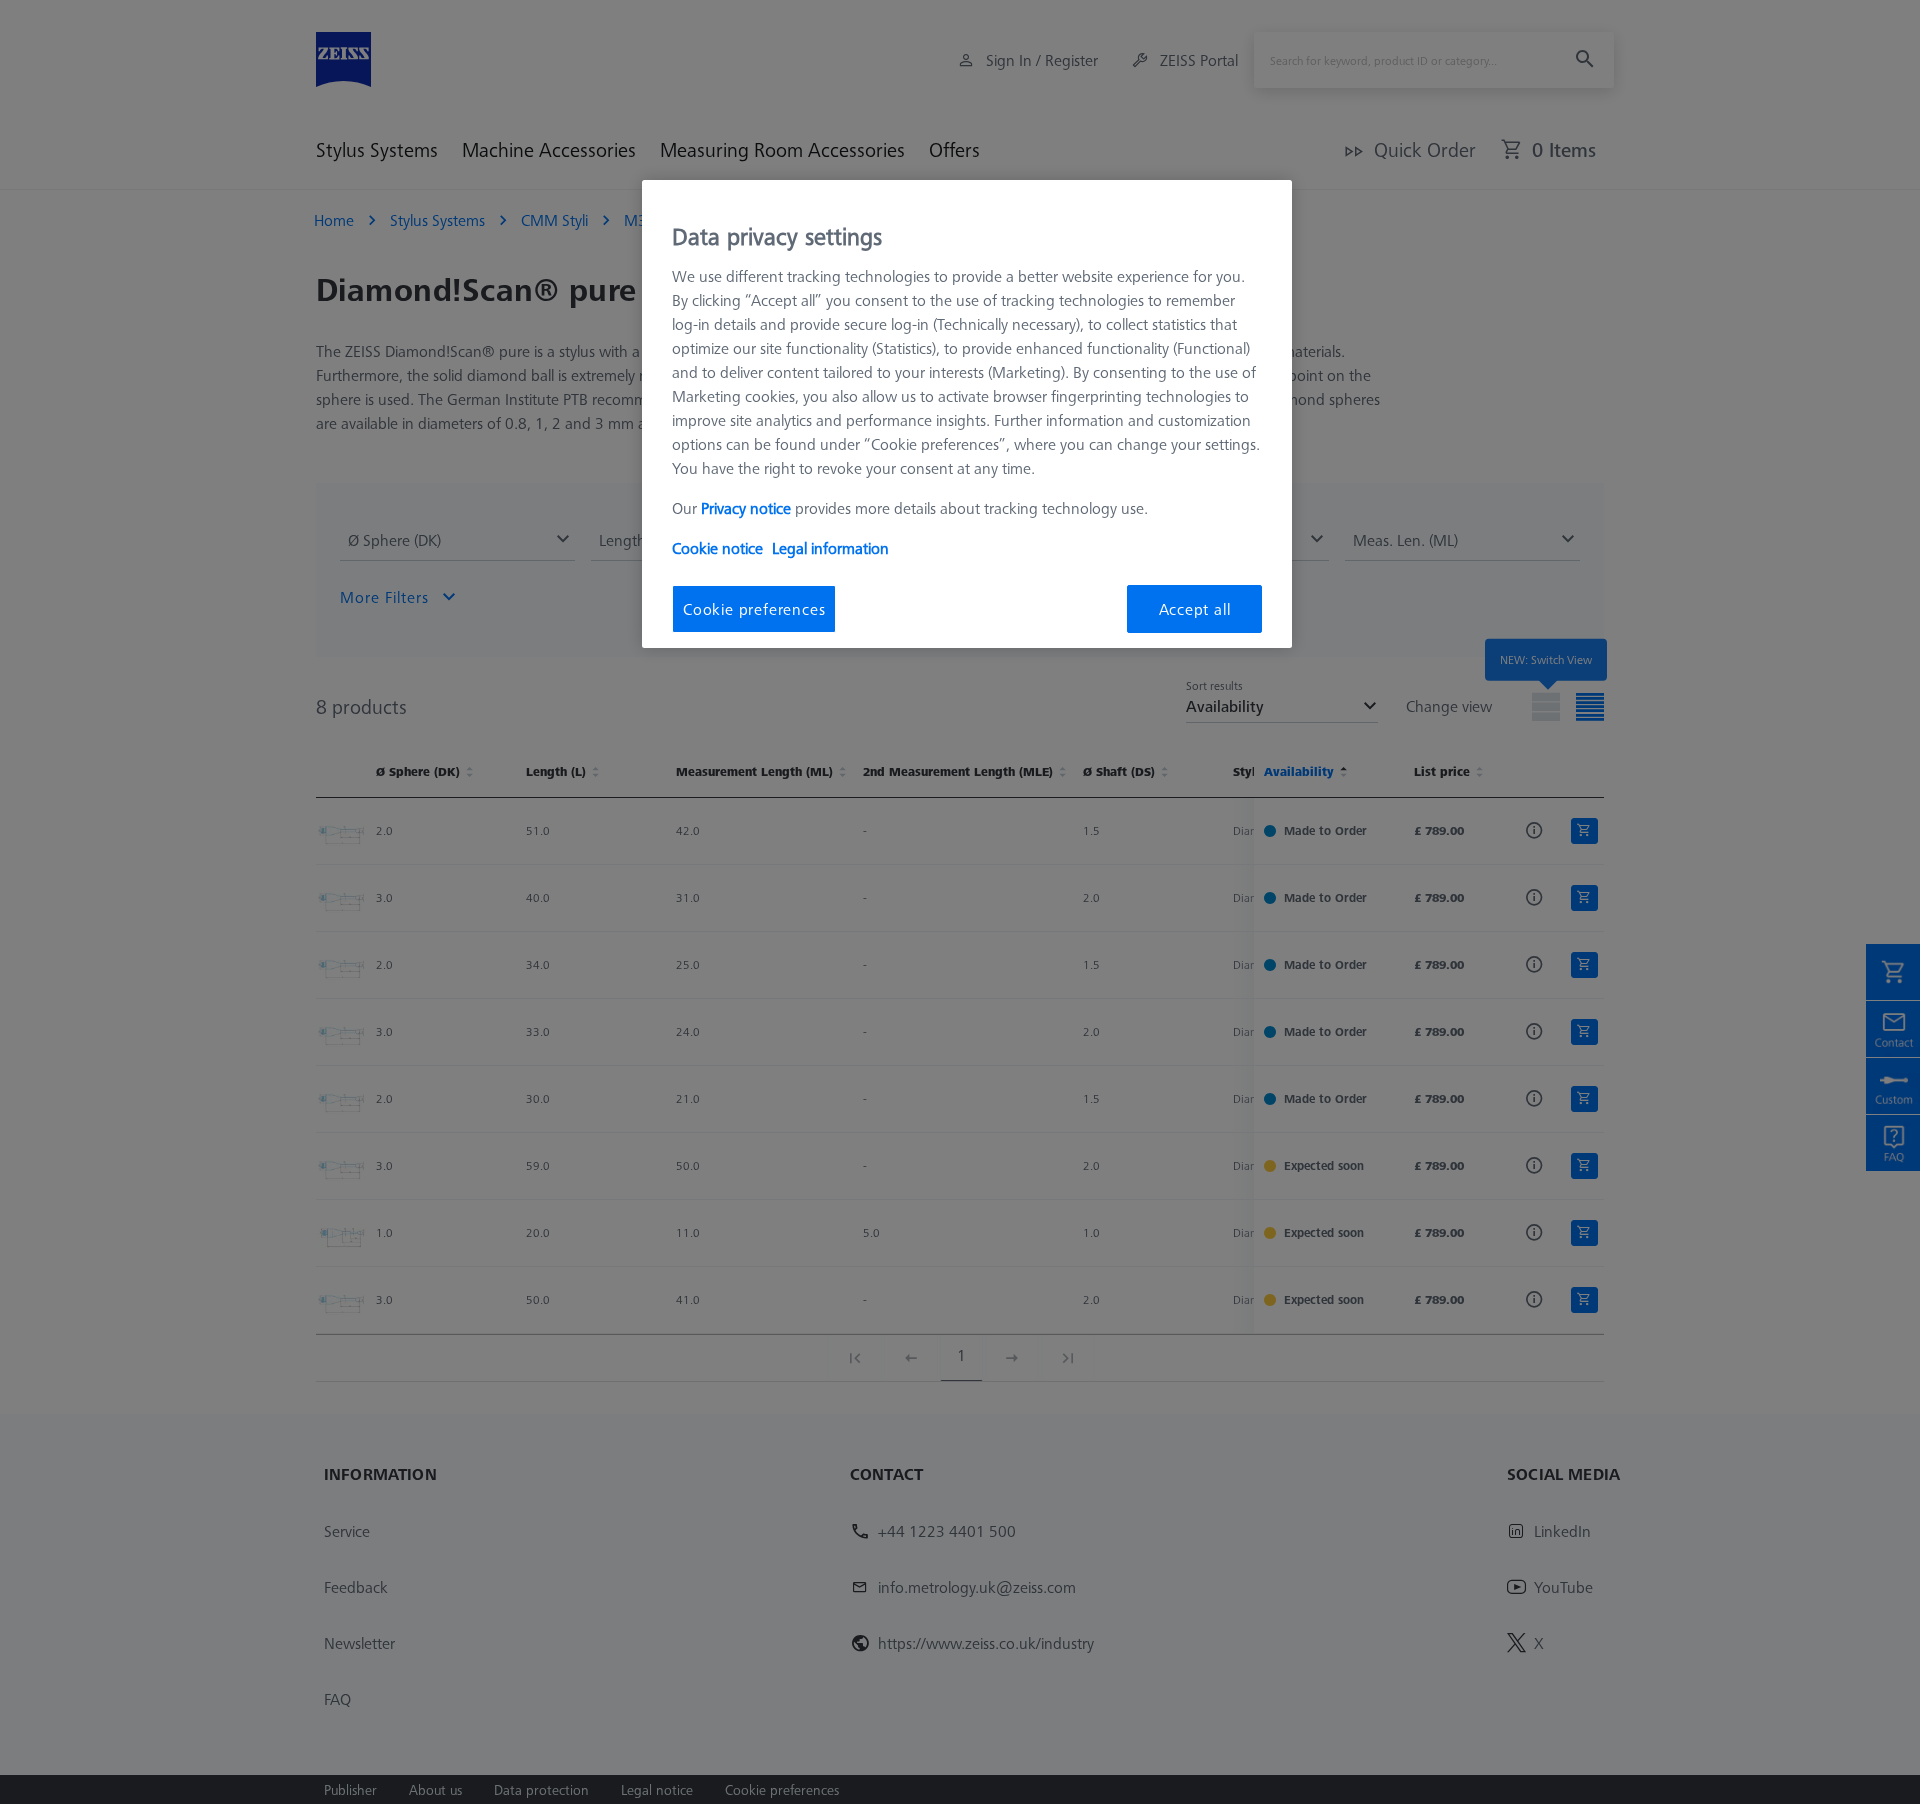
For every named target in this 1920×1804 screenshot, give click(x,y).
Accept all (1195, 609)
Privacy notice (746, 508)
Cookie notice (717, 548)
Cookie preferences (754, 609)
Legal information (830, 548)
